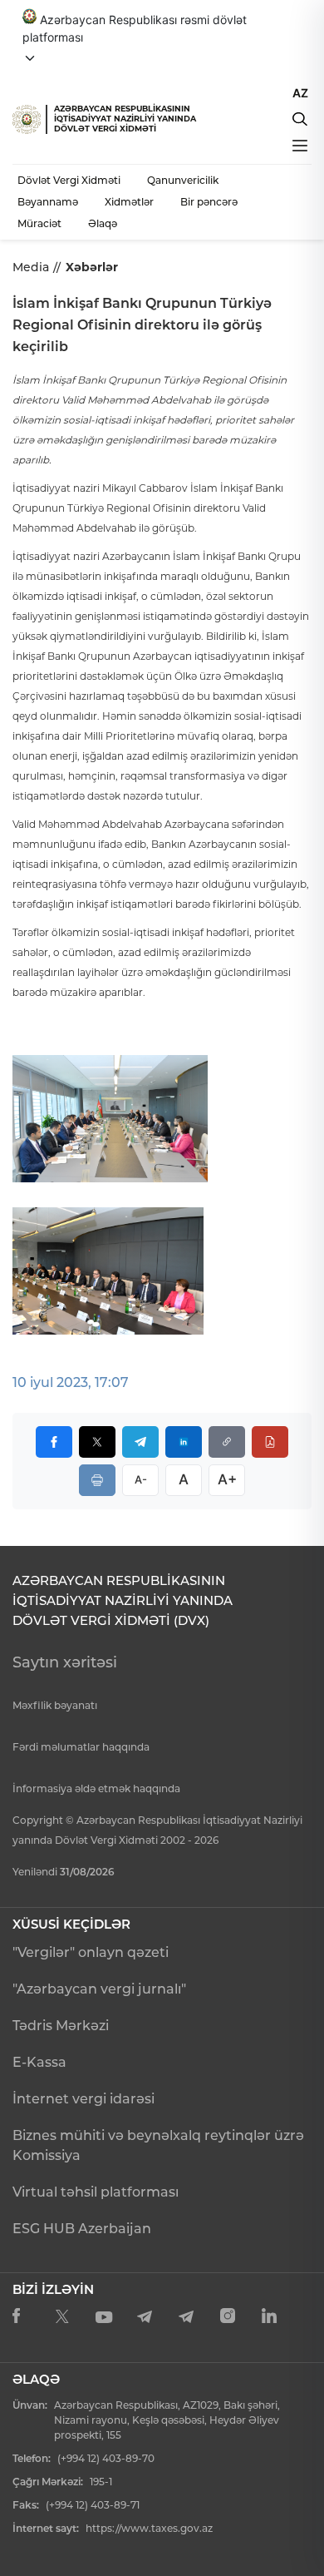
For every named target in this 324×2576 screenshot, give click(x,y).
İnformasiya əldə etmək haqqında (96, 1788)
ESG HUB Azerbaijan (82, 2229)
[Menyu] (300, 146)
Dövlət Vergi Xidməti (69, 180)
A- (141, 1479)
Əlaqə (103, 223)
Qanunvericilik (183, 180)
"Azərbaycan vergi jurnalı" (99, 1989)
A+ (227, 1479)
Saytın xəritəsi (65, 1662)
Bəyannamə (48, 202)
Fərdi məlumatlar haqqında (81, 1747)
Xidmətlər (129, 202)
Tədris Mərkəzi (61, 2026)
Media (31, 267)
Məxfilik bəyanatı (55, 1705)
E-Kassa (39, 2062)
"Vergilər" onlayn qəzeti (91, 1952)
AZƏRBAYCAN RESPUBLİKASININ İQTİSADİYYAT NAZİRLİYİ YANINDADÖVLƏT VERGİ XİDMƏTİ (125, 119)
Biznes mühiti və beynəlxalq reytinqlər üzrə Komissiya (158, 2145)
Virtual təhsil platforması (96, 2192)
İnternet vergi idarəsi (83, 2099)
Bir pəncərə (209, 202)
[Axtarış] (300, 119)
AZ (300, 93)
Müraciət (39, 223)
